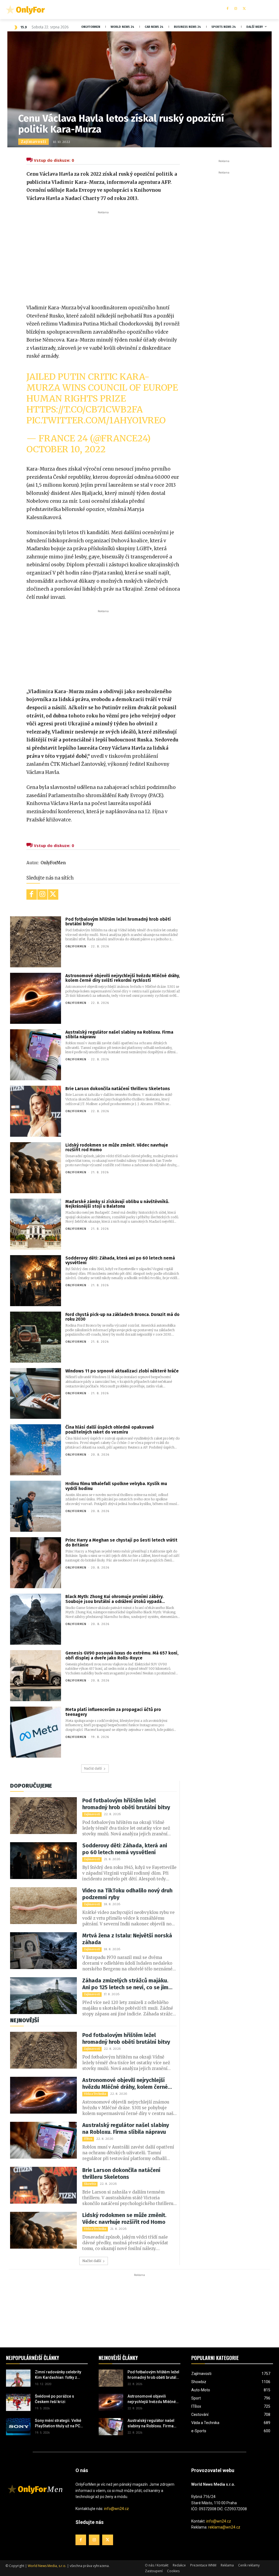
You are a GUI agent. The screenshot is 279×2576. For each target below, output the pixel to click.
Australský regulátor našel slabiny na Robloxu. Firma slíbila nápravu (119, 1035)
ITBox (88, 2139)
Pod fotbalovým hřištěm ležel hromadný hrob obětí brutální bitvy (118, 922)
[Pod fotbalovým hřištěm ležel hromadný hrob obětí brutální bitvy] (36, 942)
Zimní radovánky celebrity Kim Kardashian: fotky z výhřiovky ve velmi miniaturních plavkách (58, 2375)
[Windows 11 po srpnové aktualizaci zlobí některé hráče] (36, 1394)
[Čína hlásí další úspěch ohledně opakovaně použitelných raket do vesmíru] (36, 1450)
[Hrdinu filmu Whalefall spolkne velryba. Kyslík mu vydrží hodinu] (36, 1506)
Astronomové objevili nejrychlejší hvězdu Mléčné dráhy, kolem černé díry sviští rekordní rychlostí (123, 978)
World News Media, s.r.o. (47, 2566)
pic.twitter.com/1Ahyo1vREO (96, 420)
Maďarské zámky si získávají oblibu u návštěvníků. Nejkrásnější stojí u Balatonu (117, 1204)
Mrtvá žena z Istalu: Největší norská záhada (127, 1939)
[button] (269, 10)
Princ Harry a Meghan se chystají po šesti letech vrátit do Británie (121, 1543)
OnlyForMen (53, 863)
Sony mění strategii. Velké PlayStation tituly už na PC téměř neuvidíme (58, 2424)
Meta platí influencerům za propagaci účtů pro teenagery (113, 1712)
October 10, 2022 (66, 449)
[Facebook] (227, 9)
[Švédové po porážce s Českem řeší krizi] (18, 2402)
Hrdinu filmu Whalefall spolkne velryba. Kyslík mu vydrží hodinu (116, 1486)
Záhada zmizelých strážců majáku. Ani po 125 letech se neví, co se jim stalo (125, 1984)
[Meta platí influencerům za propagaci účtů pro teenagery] (36, 1732)
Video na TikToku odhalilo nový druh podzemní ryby (127, 1894)
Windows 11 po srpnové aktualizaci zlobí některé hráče (122, 1371)
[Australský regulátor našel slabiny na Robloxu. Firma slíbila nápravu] (36, 1055)
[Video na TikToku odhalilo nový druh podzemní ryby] (43, 1906)
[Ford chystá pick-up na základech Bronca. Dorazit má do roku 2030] (36, 1337)
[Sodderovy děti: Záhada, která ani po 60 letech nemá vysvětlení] (36, 1281)
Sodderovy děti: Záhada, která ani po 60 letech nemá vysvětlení (120, 1260)
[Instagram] (236, 9)
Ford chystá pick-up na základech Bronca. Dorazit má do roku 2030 (122, 1317)
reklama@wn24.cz (224, 2527)
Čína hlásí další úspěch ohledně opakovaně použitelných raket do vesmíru (110, 1430)
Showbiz (90, 2184)
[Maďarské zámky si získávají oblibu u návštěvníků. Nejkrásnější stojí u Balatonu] (36, 1224)
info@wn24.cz (116, 2509)
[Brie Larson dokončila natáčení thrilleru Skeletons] (36, 1111)
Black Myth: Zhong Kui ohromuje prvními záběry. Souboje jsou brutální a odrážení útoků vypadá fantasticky (114, 1599)
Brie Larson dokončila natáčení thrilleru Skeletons (118, 1089)
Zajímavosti (34, 142)
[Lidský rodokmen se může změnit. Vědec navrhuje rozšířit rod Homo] (36, 1168)
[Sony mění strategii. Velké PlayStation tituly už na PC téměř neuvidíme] (18, 2427)
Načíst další (93, 1768)
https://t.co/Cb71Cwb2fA (85, 409)
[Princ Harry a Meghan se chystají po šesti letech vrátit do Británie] (36, 1563)
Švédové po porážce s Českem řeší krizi (54, 2399)
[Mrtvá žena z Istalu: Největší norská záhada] (43, 1951)
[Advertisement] (103, 256)
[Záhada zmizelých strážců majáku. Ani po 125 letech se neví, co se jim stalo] (43, 1996)
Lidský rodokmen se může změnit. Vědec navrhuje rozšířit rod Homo (117, 1148)
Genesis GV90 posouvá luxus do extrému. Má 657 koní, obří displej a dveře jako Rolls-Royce (122, 1655)
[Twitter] (244, 9)
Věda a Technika (95, 2094)
